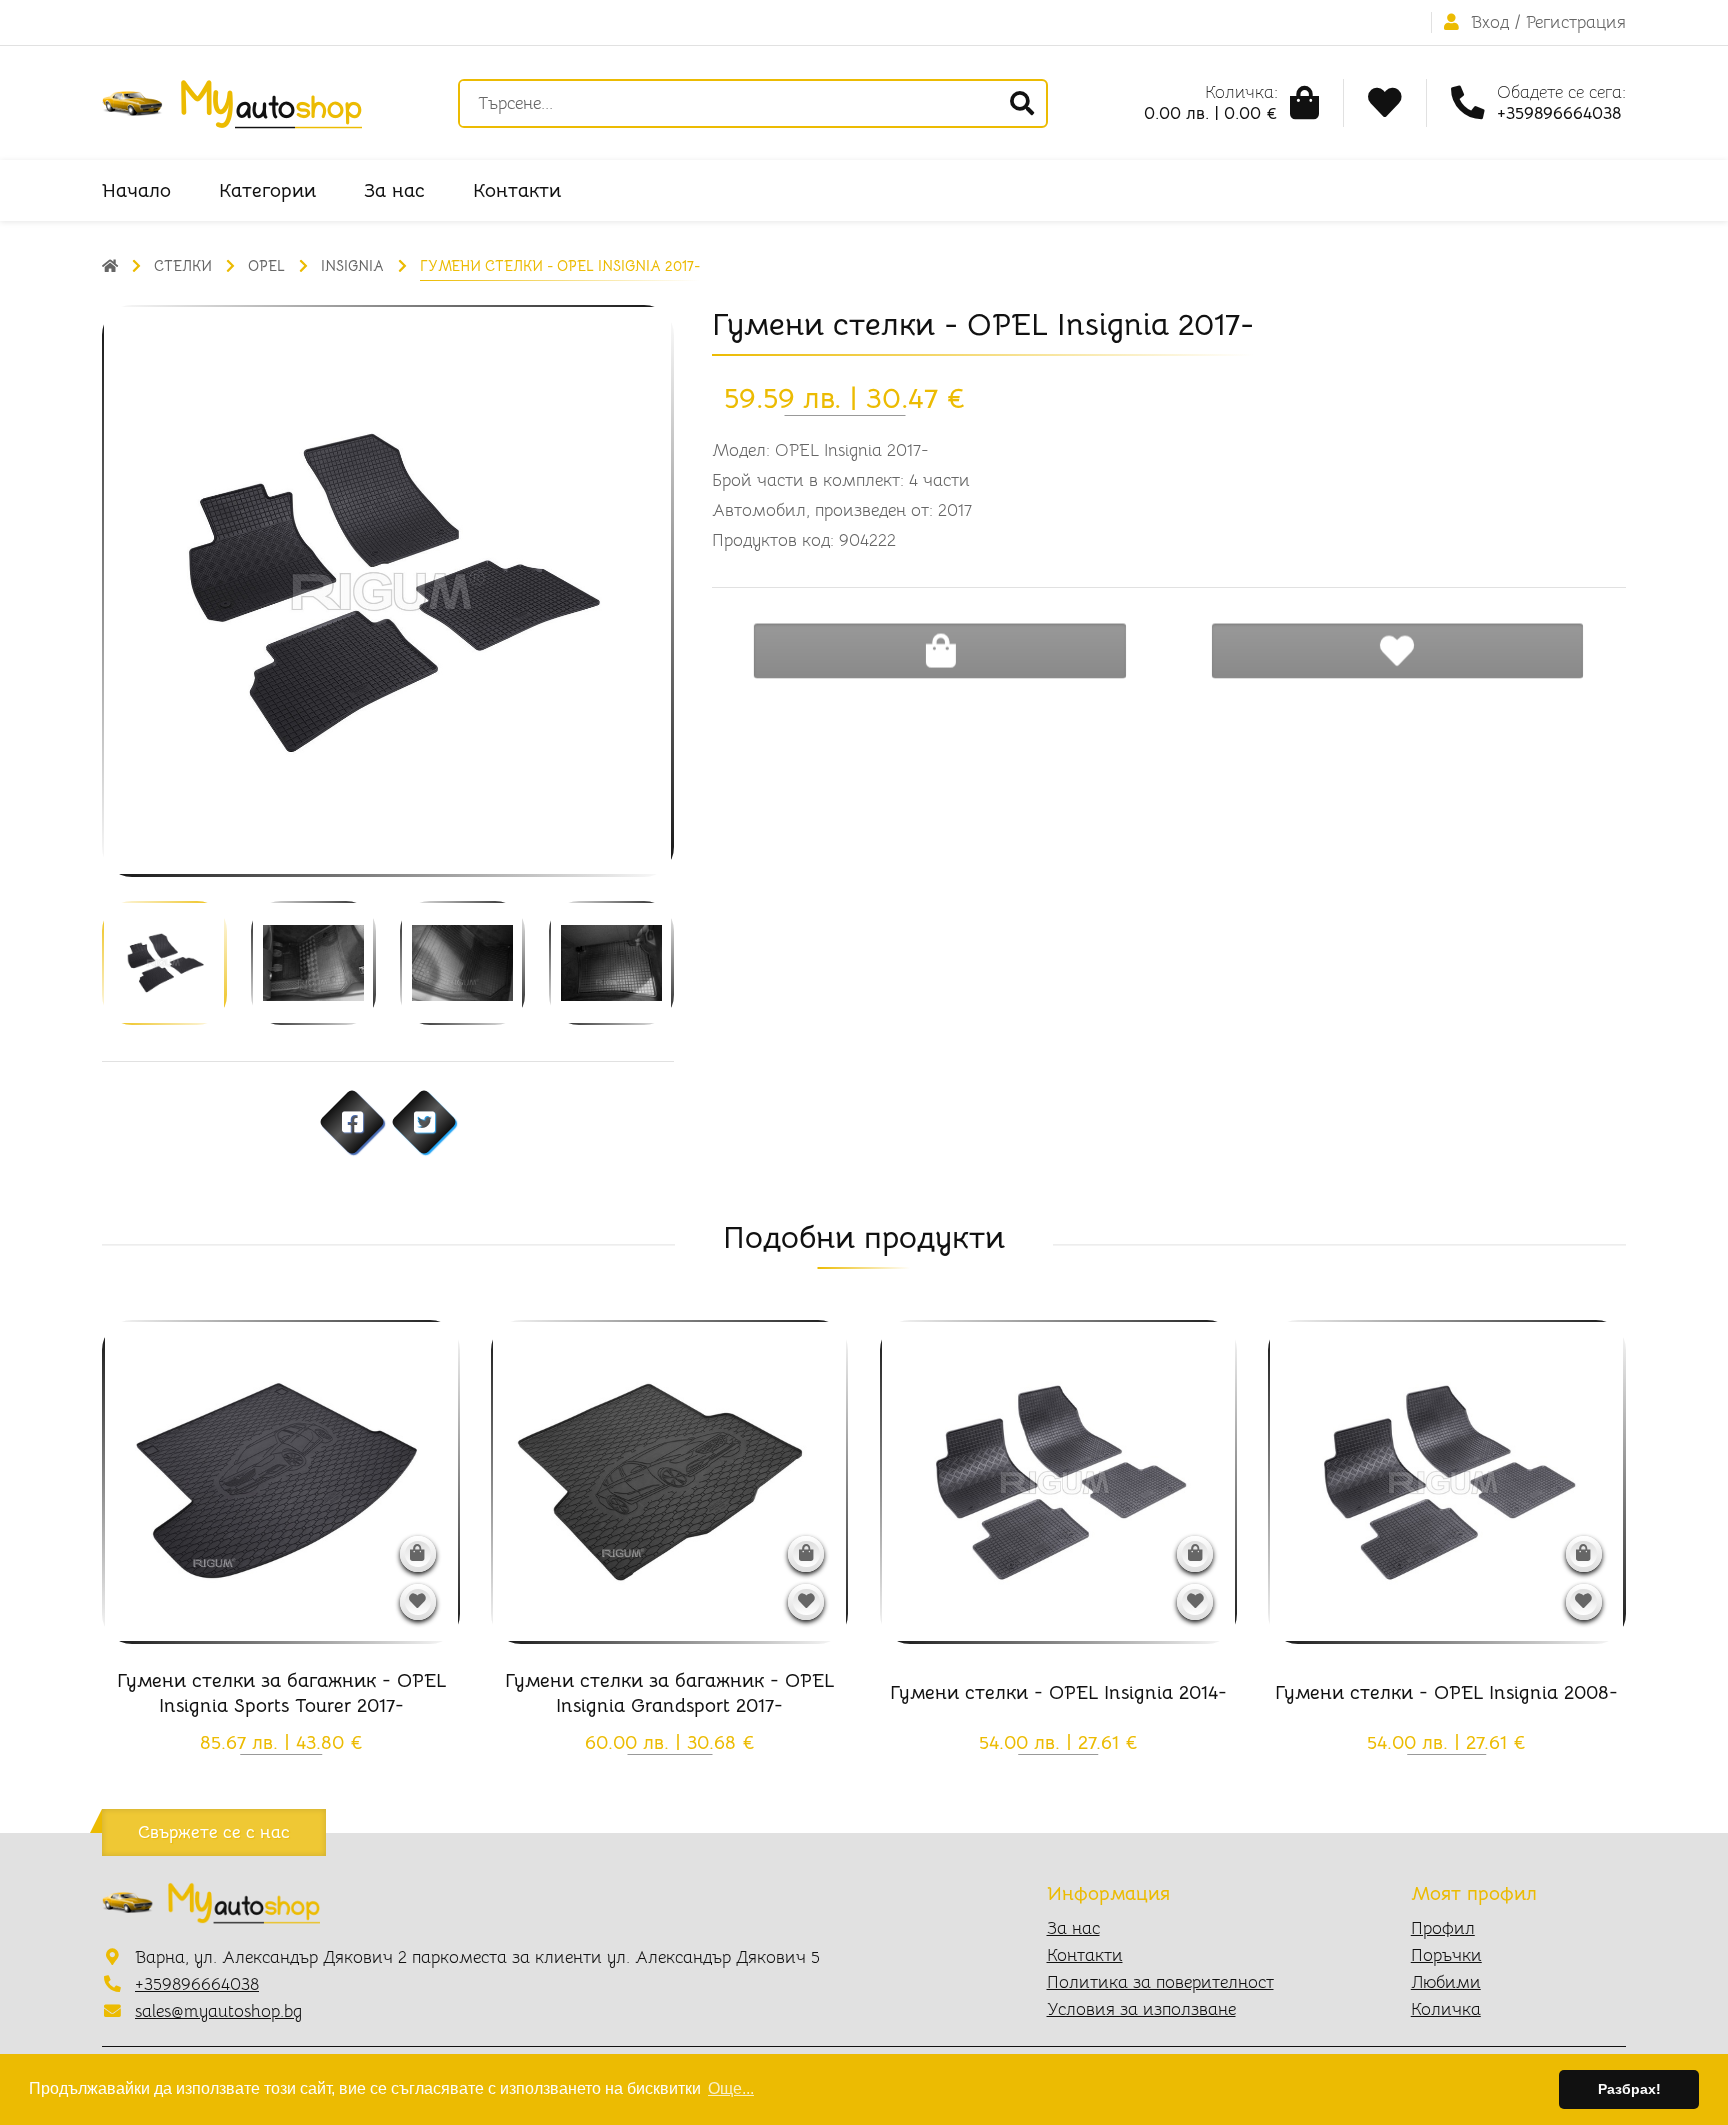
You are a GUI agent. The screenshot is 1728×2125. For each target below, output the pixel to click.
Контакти (517, 190)
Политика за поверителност (1160, 1982)
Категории (267, 190)
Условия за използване (1141, 2009)
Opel (266, 266)
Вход (1490, 22)
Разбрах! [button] (1629, 2089)
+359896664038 (197, 1984)
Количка (1446, 2009)
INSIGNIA (352, 266)
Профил (1443, 1928)
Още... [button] (731, 2088)
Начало (136, 190)
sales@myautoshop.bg (218, 2011)
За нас (394, 190)
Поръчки (1446, 1955)
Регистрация (1576, 22)
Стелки (183, 266)
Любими (1446, 1982)
